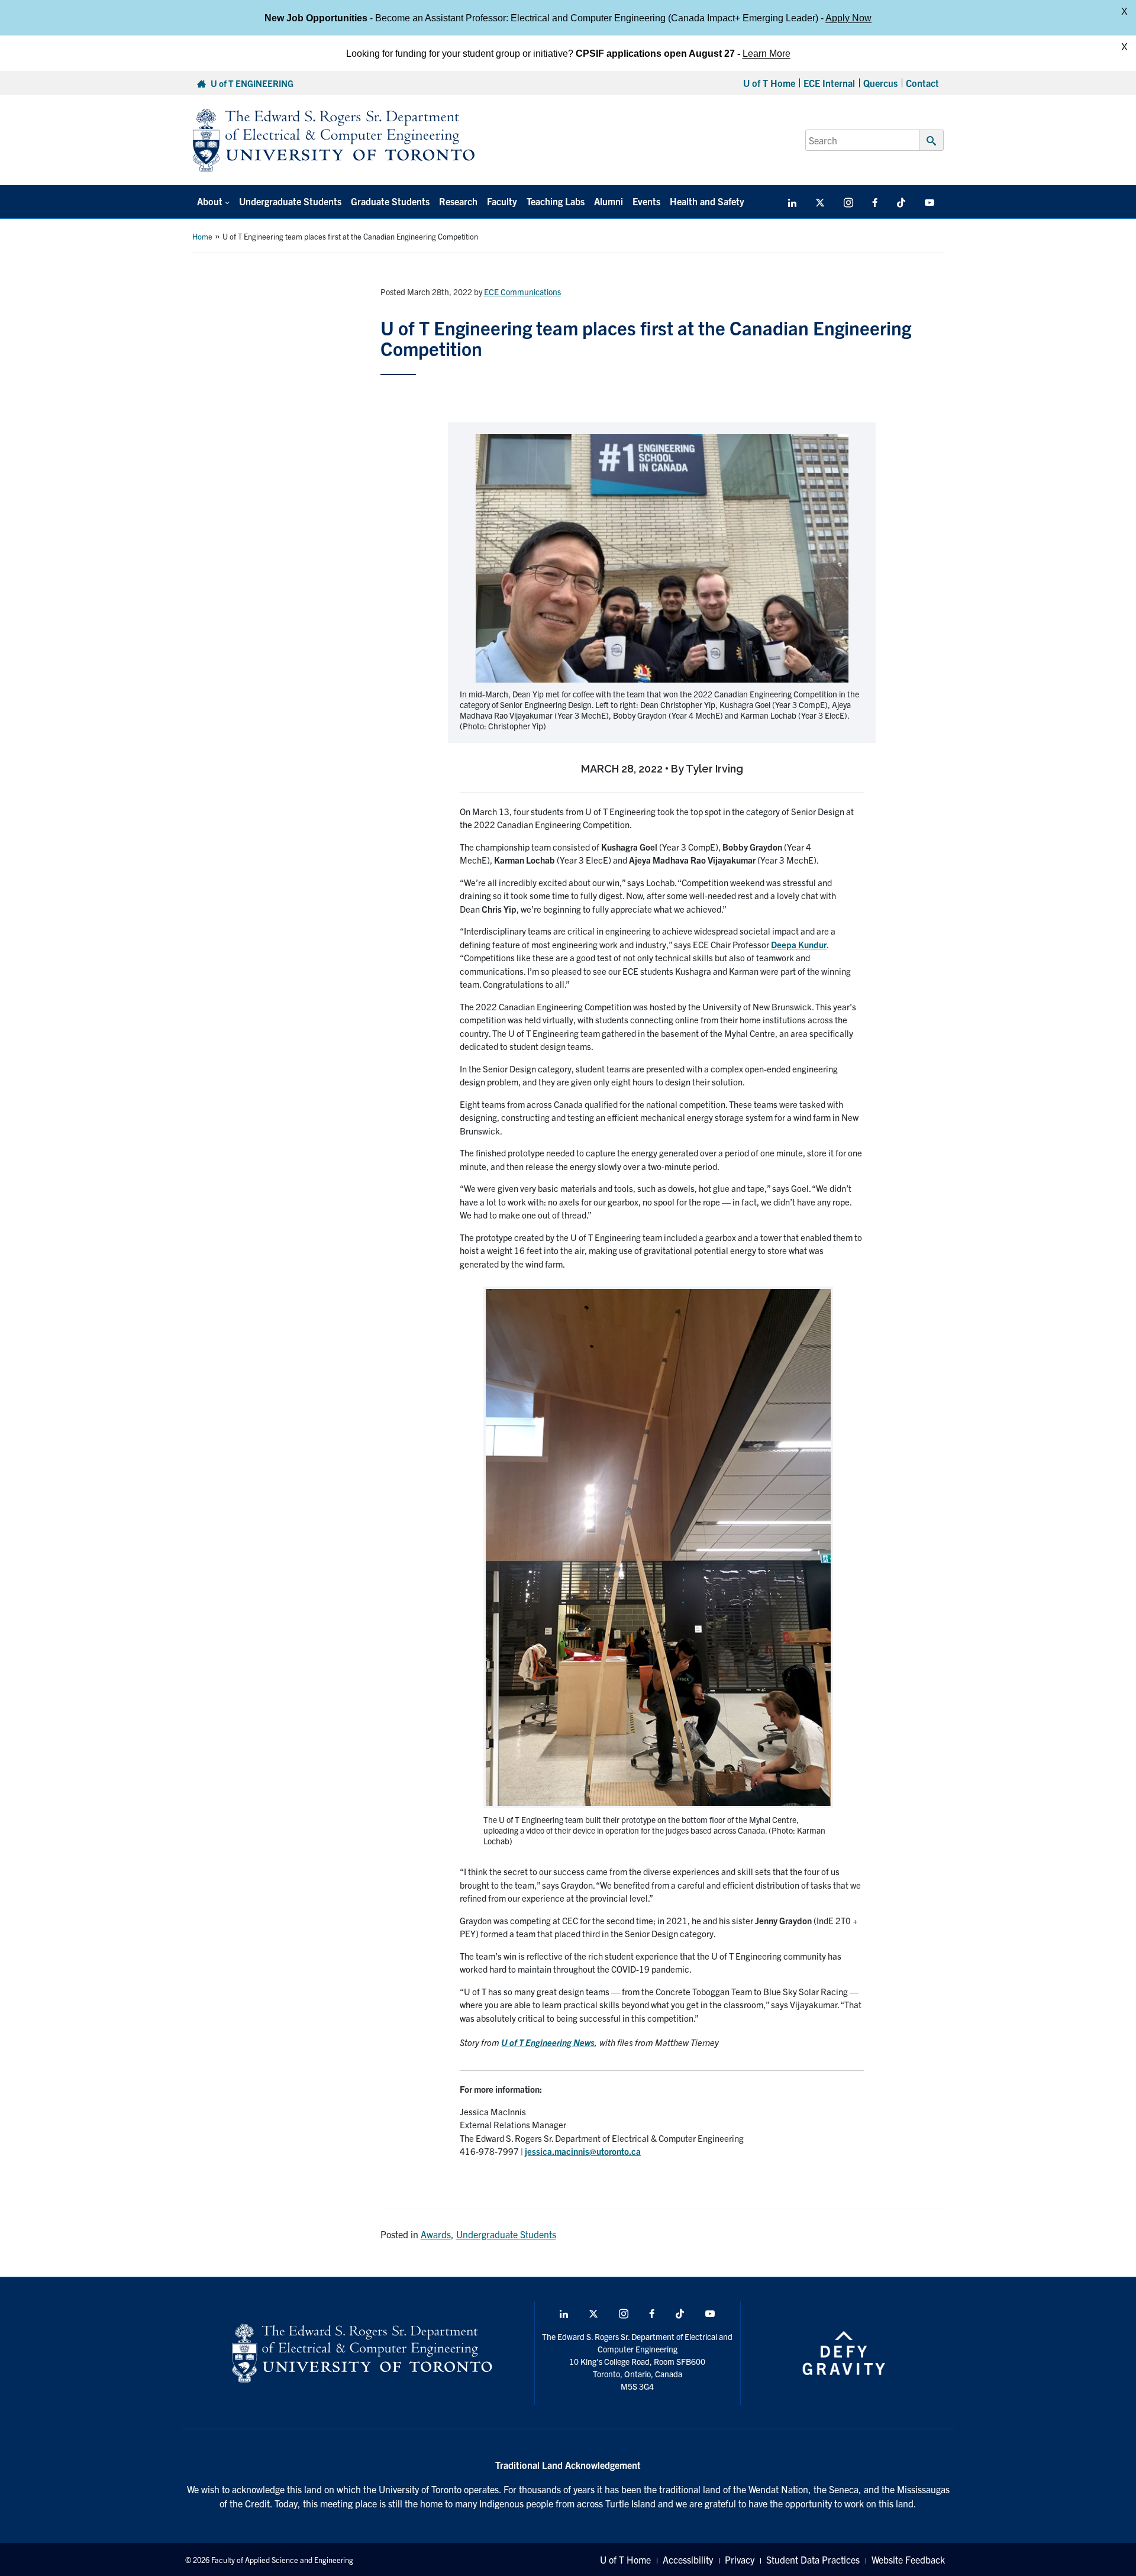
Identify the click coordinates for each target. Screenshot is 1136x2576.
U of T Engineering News (548, 2042)
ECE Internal (829, 83)
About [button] (210, 201)
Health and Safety (707, 201)
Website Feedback (908, 2559)
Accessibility (688, 2559)
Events (646, 201)
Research (458, 201)
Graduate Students (390, 201)
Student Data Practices (813, 2559)
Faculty (502, 201)
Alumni (609, 201)
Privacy (740, 2559)
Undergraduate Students (290, 201)
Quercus (880, 83)
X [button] (1124, 12)
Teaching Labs (556, 201)
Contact (922, 83)
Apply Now (848, 17)
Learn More (767, 53)
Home (202, 236)
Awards (436, 2234)
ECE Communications (522, 292)
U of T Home (769, 83)
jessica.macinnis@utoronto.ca (583, 2151)
